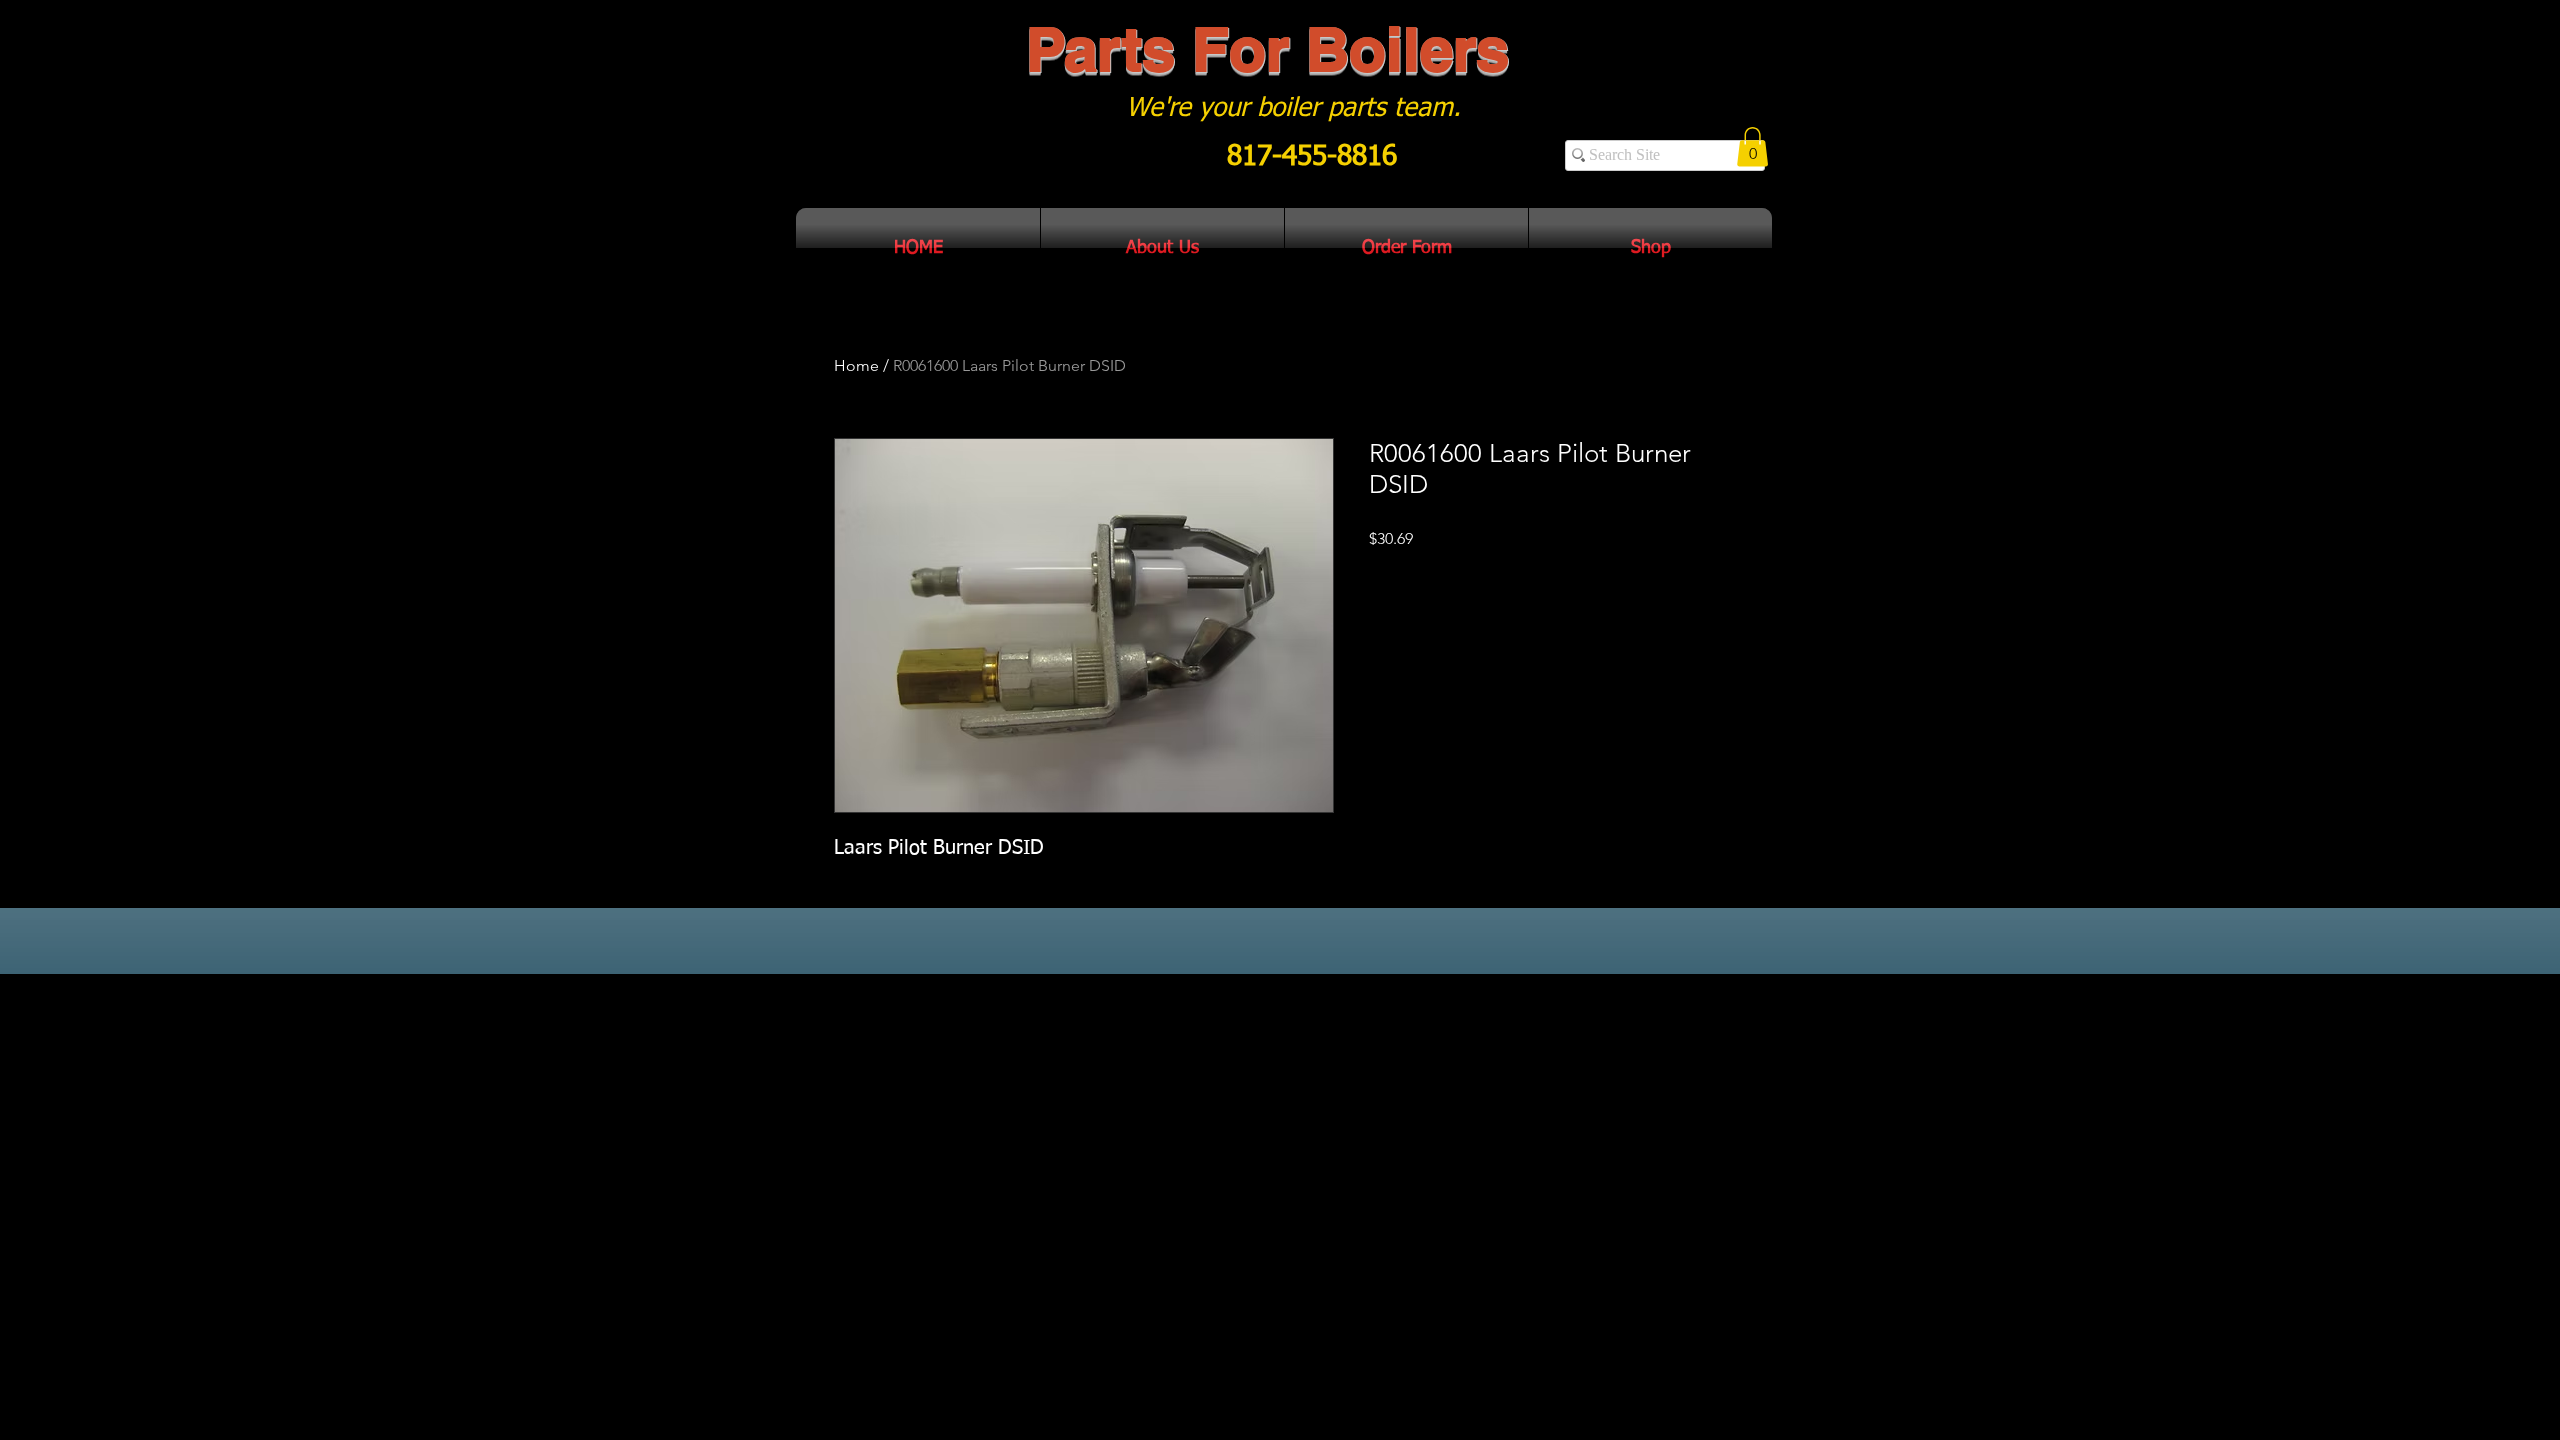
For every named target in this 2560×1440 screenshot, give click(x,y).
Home (856, 365)
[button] (1752, 146)
